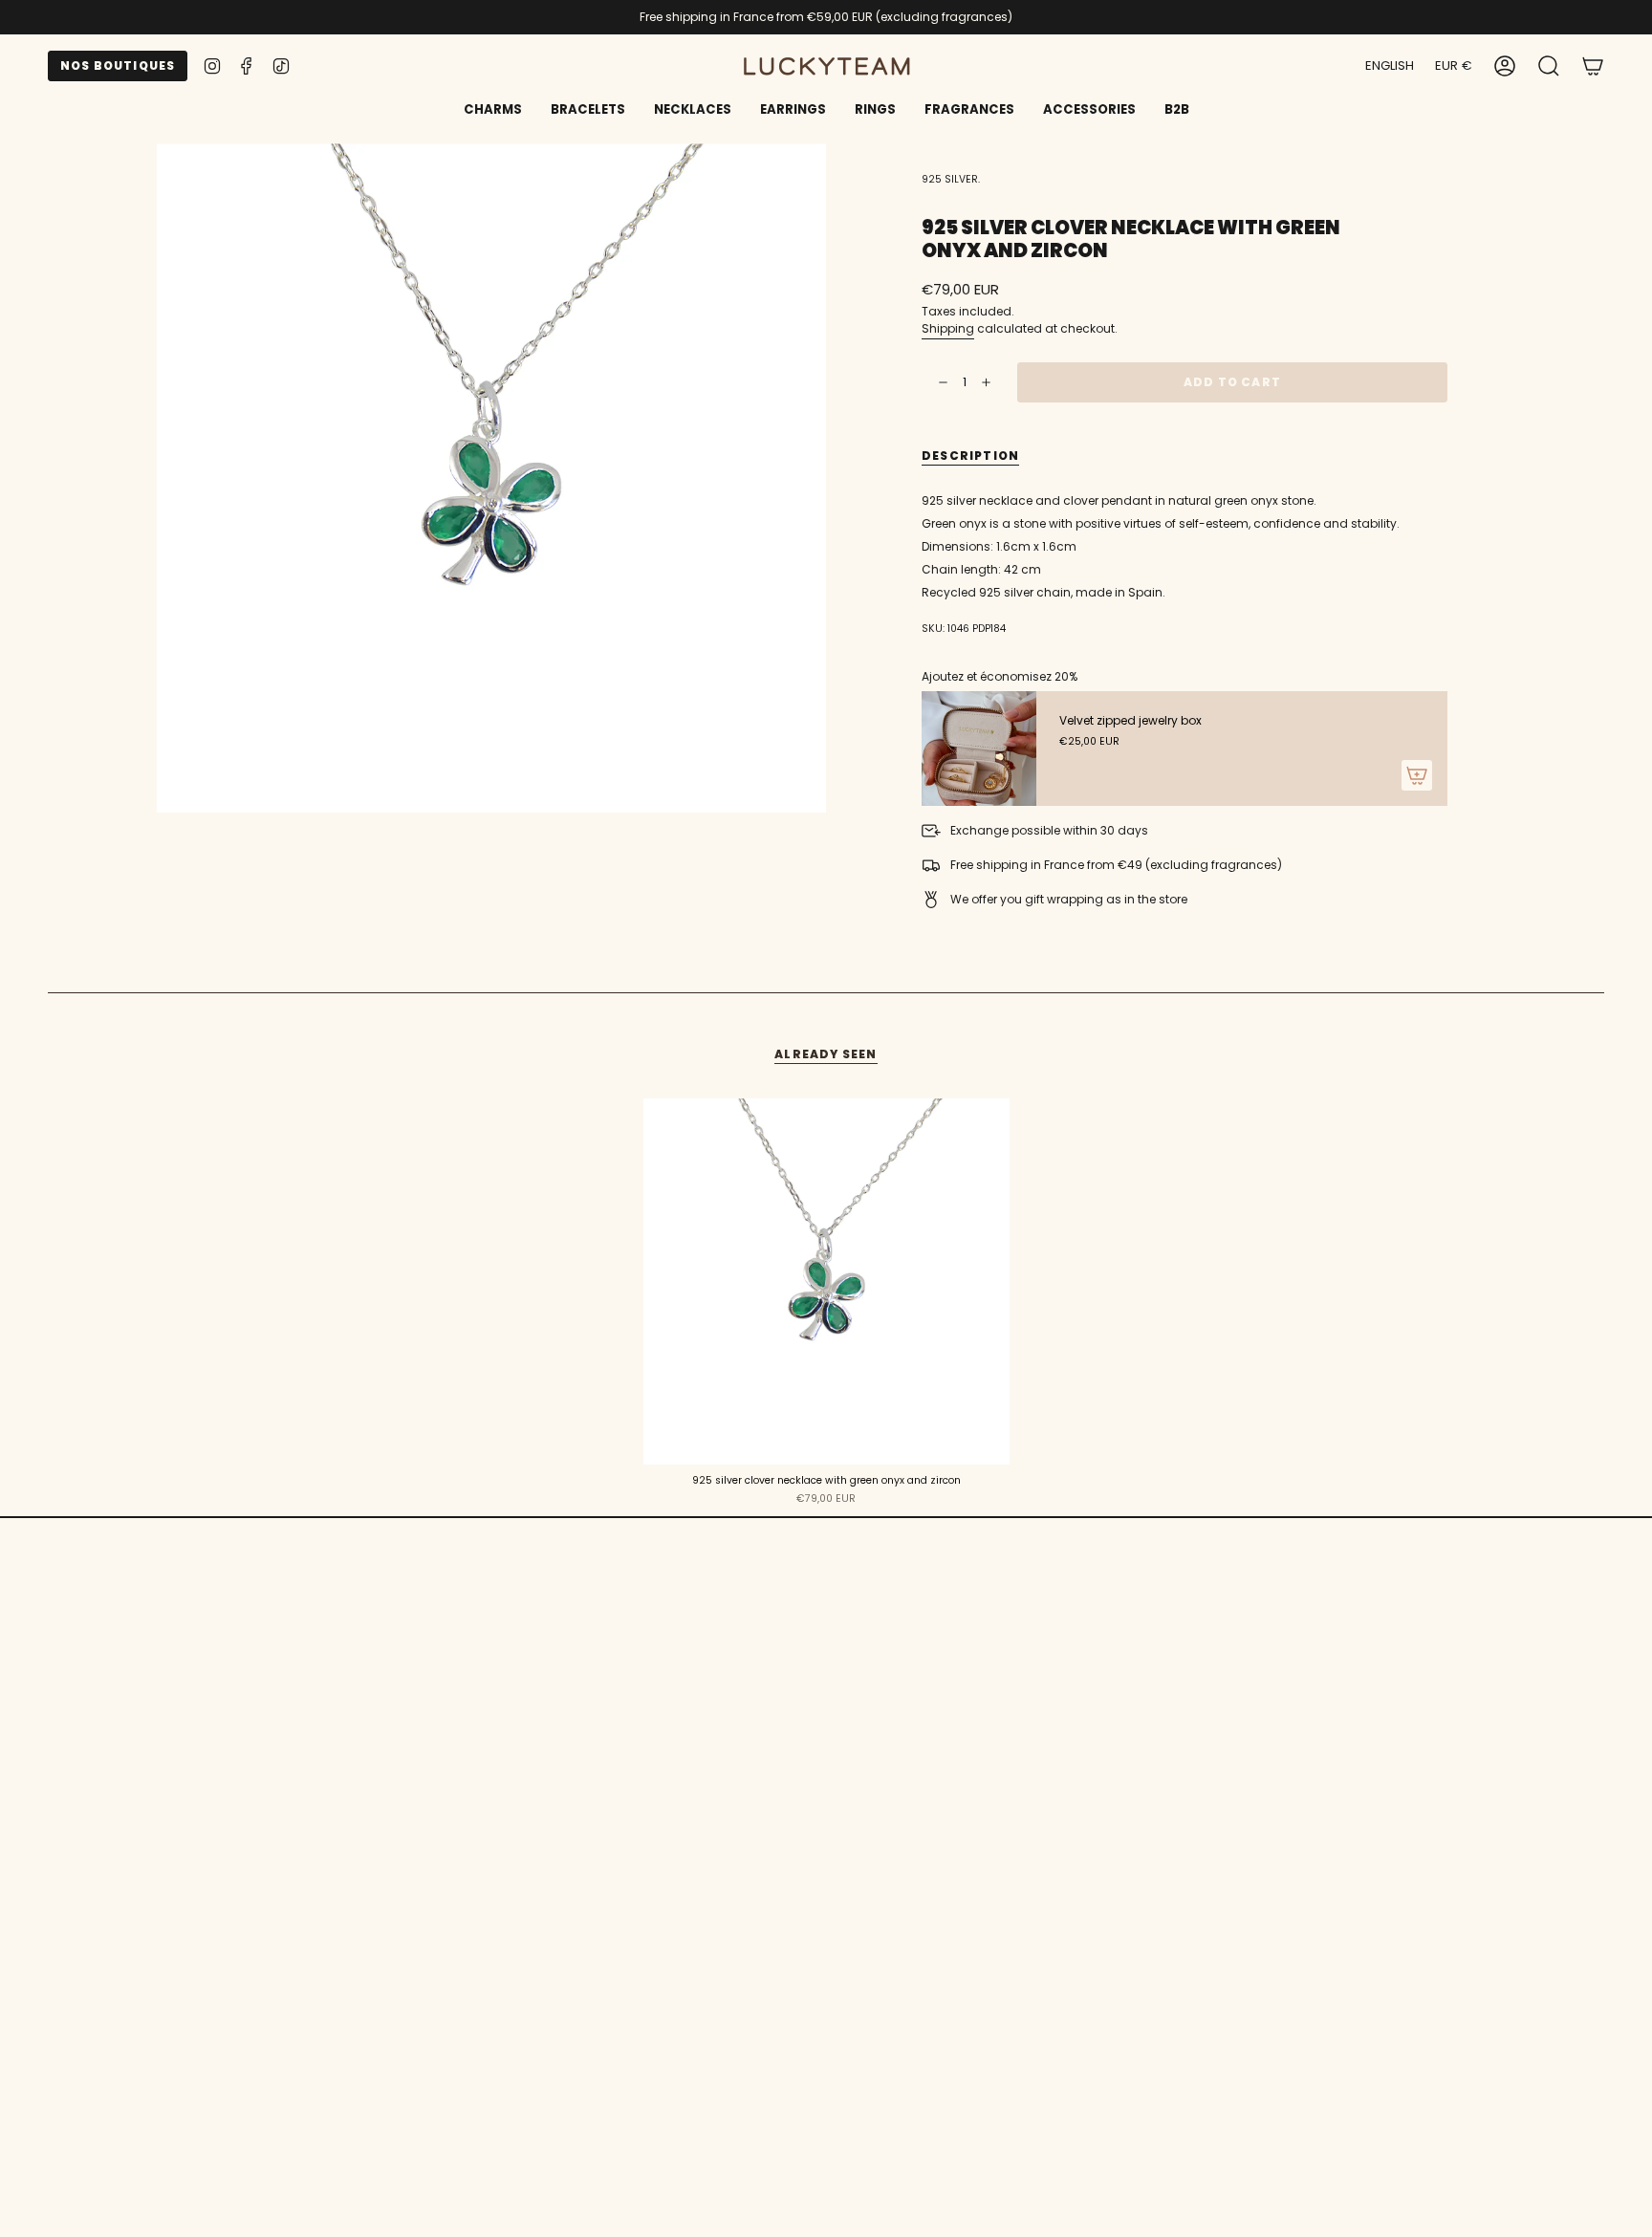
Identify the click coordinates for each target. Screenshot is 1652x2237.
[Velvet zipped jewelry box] (979, 749)
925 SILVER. (951, 179)
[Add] (1417, 775)
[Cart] (1593, 66)
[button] (588, 111)
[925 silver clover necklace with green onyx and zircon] (826, 1281)
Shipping (948, 328)
